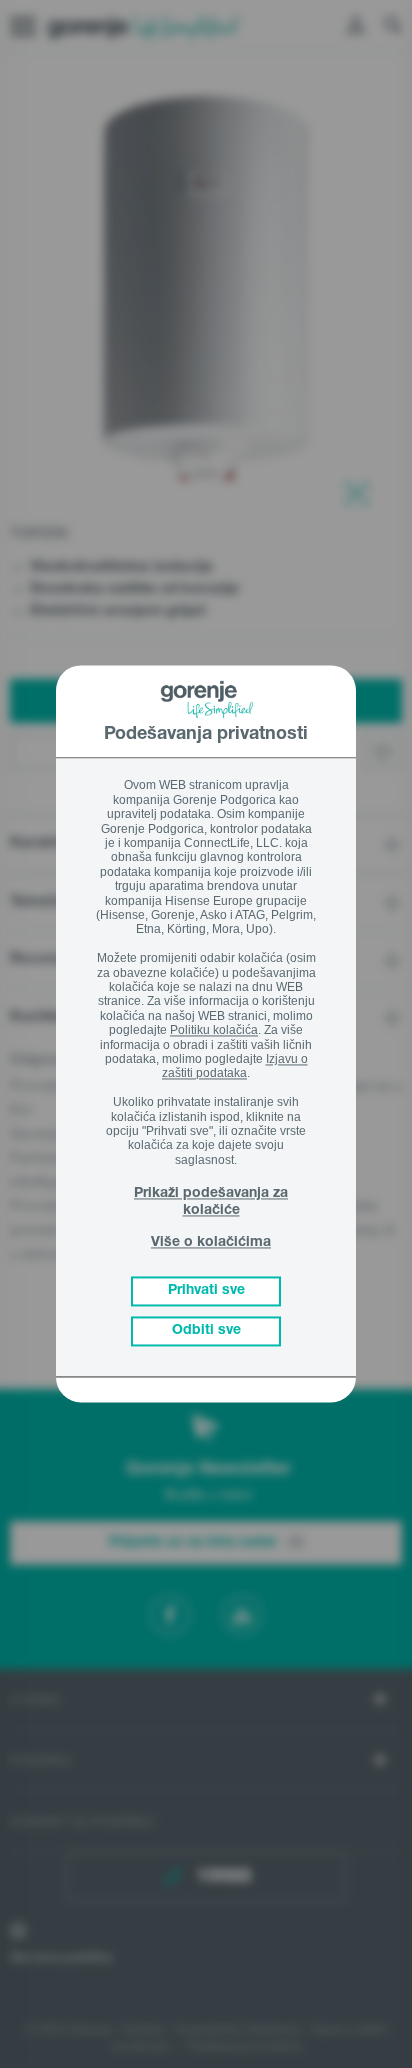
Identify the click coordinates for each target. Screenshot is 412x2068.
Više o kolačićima (211, 1243)
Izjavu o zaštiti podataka (235, 1066)
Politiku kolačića (214, 1031)
